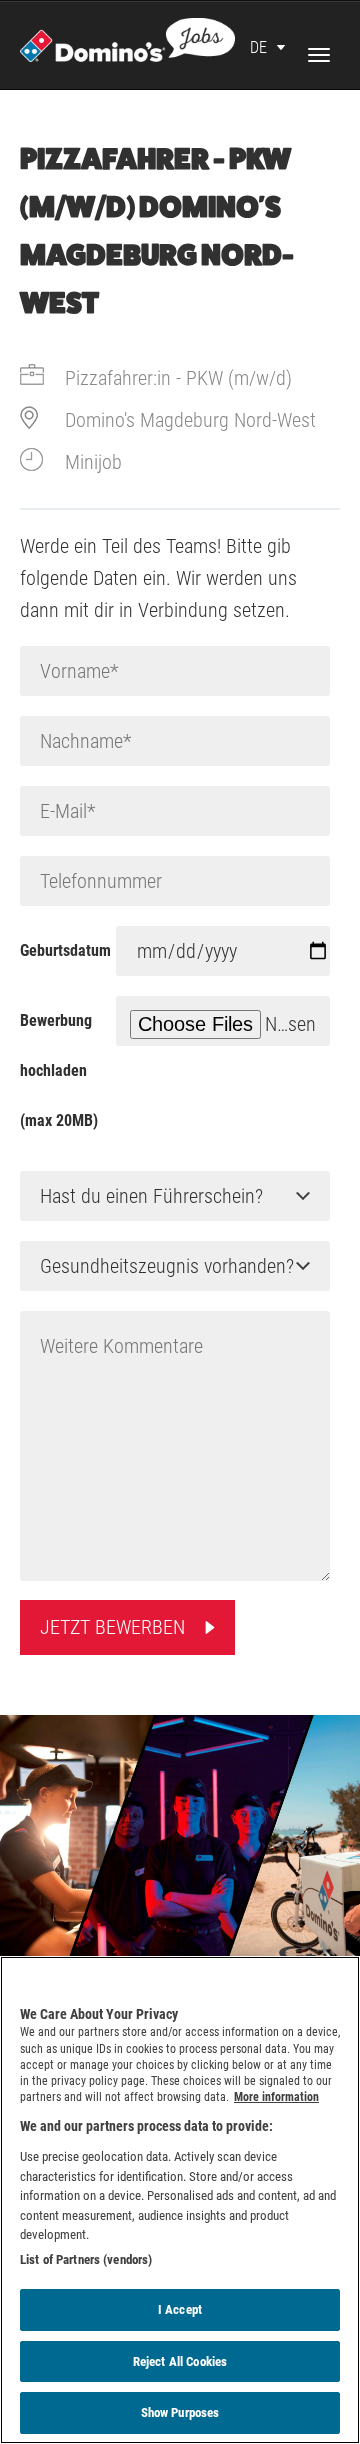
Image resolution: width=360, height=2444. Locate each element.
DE (258, 47)
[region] (180, 2200)
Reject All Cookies (180, 2361)
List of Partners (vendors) (86, 2259)
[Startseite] (127, 38)
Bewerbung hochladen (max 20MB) (59, 1070)
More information (276, 2097)
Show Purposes (180, 2412)
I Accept (180, 2309)
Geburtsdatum (65, 950)
